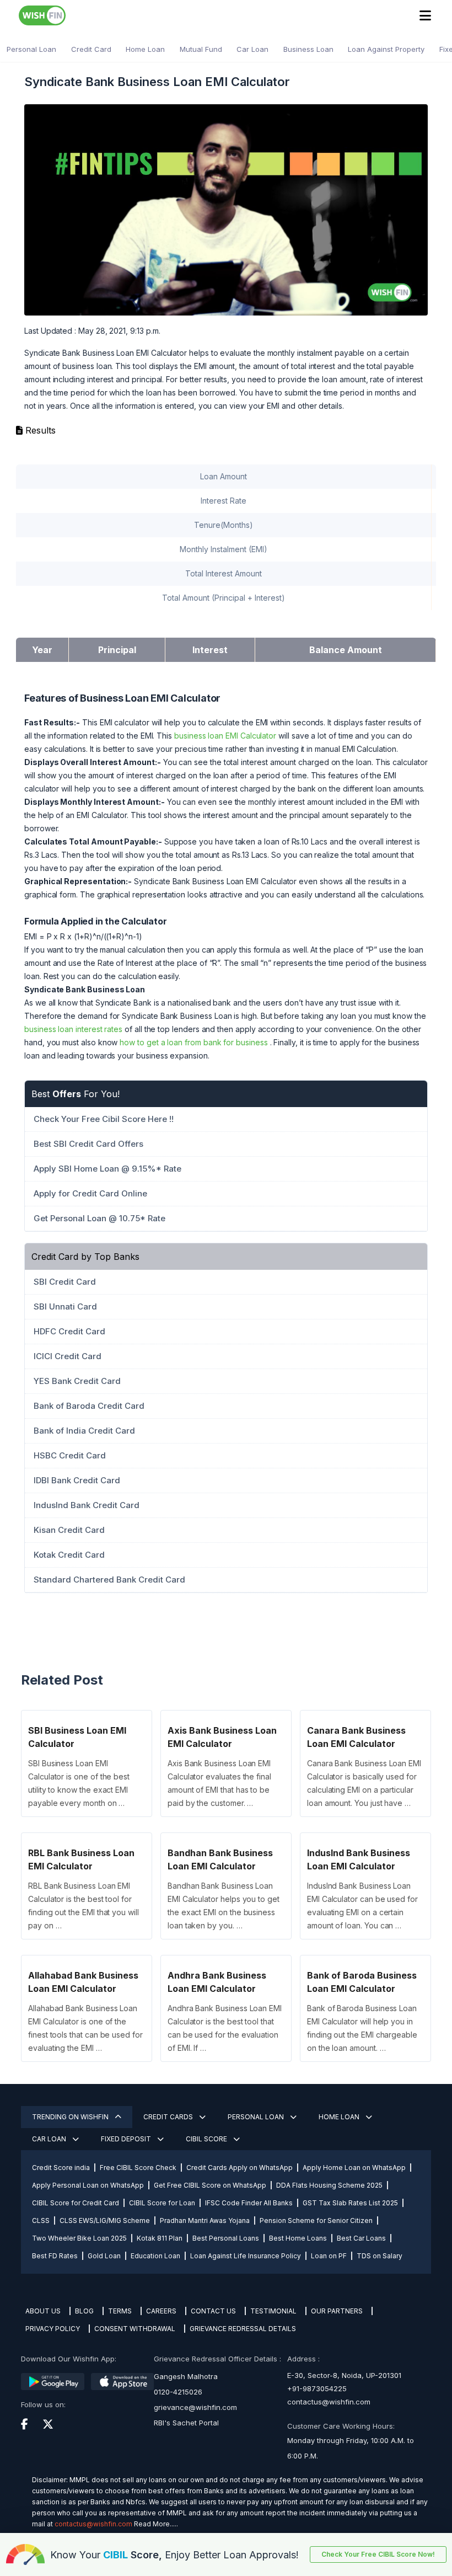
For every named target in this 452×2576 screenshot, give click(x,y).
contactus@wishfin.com (329, 2402)
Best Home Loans (298, 2238)
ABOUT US (43, 2311)
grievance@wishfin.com (195, 2407)
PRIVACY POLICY (53, 2329)
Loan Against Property (386, 49)
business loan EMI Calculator (225, 736)
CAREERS (161, 2311)
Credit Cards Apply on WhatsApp (240, 2168)
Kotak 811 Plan (160, 2238)
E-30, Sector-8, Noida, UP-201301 (344, 2375)
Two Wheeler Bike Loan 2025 (79, 2238)
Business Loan (308, 49)
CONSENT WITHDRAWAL (135, 2329)
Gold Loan (104, 2256)
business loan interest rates (73, 1029)
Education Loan (155, 2256)
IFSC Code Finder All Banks (249, 2203)
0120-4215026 (178, 2392)
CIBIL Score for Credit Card (76, 2203)
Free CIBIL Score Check (138, 2168)
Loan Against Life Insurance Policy (246, 2256)
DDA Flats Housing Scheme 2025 (329, 2185)
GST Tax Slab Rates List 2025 (350, 2203)
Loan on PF (329, 2256)
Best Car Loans (361, 2238)
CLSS (41, 2220)
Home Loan (145, 49)
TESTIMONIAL (273, 2311)
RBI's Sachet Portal (186, 2423)
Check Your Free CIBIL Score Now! (378, 2554)
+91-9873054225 (317, 2388)
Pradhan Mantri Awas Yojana (205, 2220)
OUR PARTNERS (337, 2311)
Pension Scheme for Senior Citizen (316, 2220)
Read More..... (156, 2524)
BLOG (84, 2311)
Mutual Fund (201, 49)
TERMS (120, 2311)
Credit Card (91, 49)
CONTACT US (213, 2311)
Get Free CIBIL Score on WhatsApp (210, 2185)
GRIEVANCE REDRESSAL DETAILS (243, 2329)
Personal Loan (31, 49)
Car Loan (252, 49)
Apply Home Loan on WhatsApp (354, 2168)
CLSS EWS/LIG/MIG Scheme (105, 2220)
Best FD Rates (55, 2256)
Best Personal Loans (226, 2238)
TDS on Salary (380, 2256)
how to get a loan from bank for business (193, 1042)
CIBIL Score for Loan (162, 2203)
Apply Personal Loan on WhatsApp (88, 2185)
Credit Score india (61, 2168)
